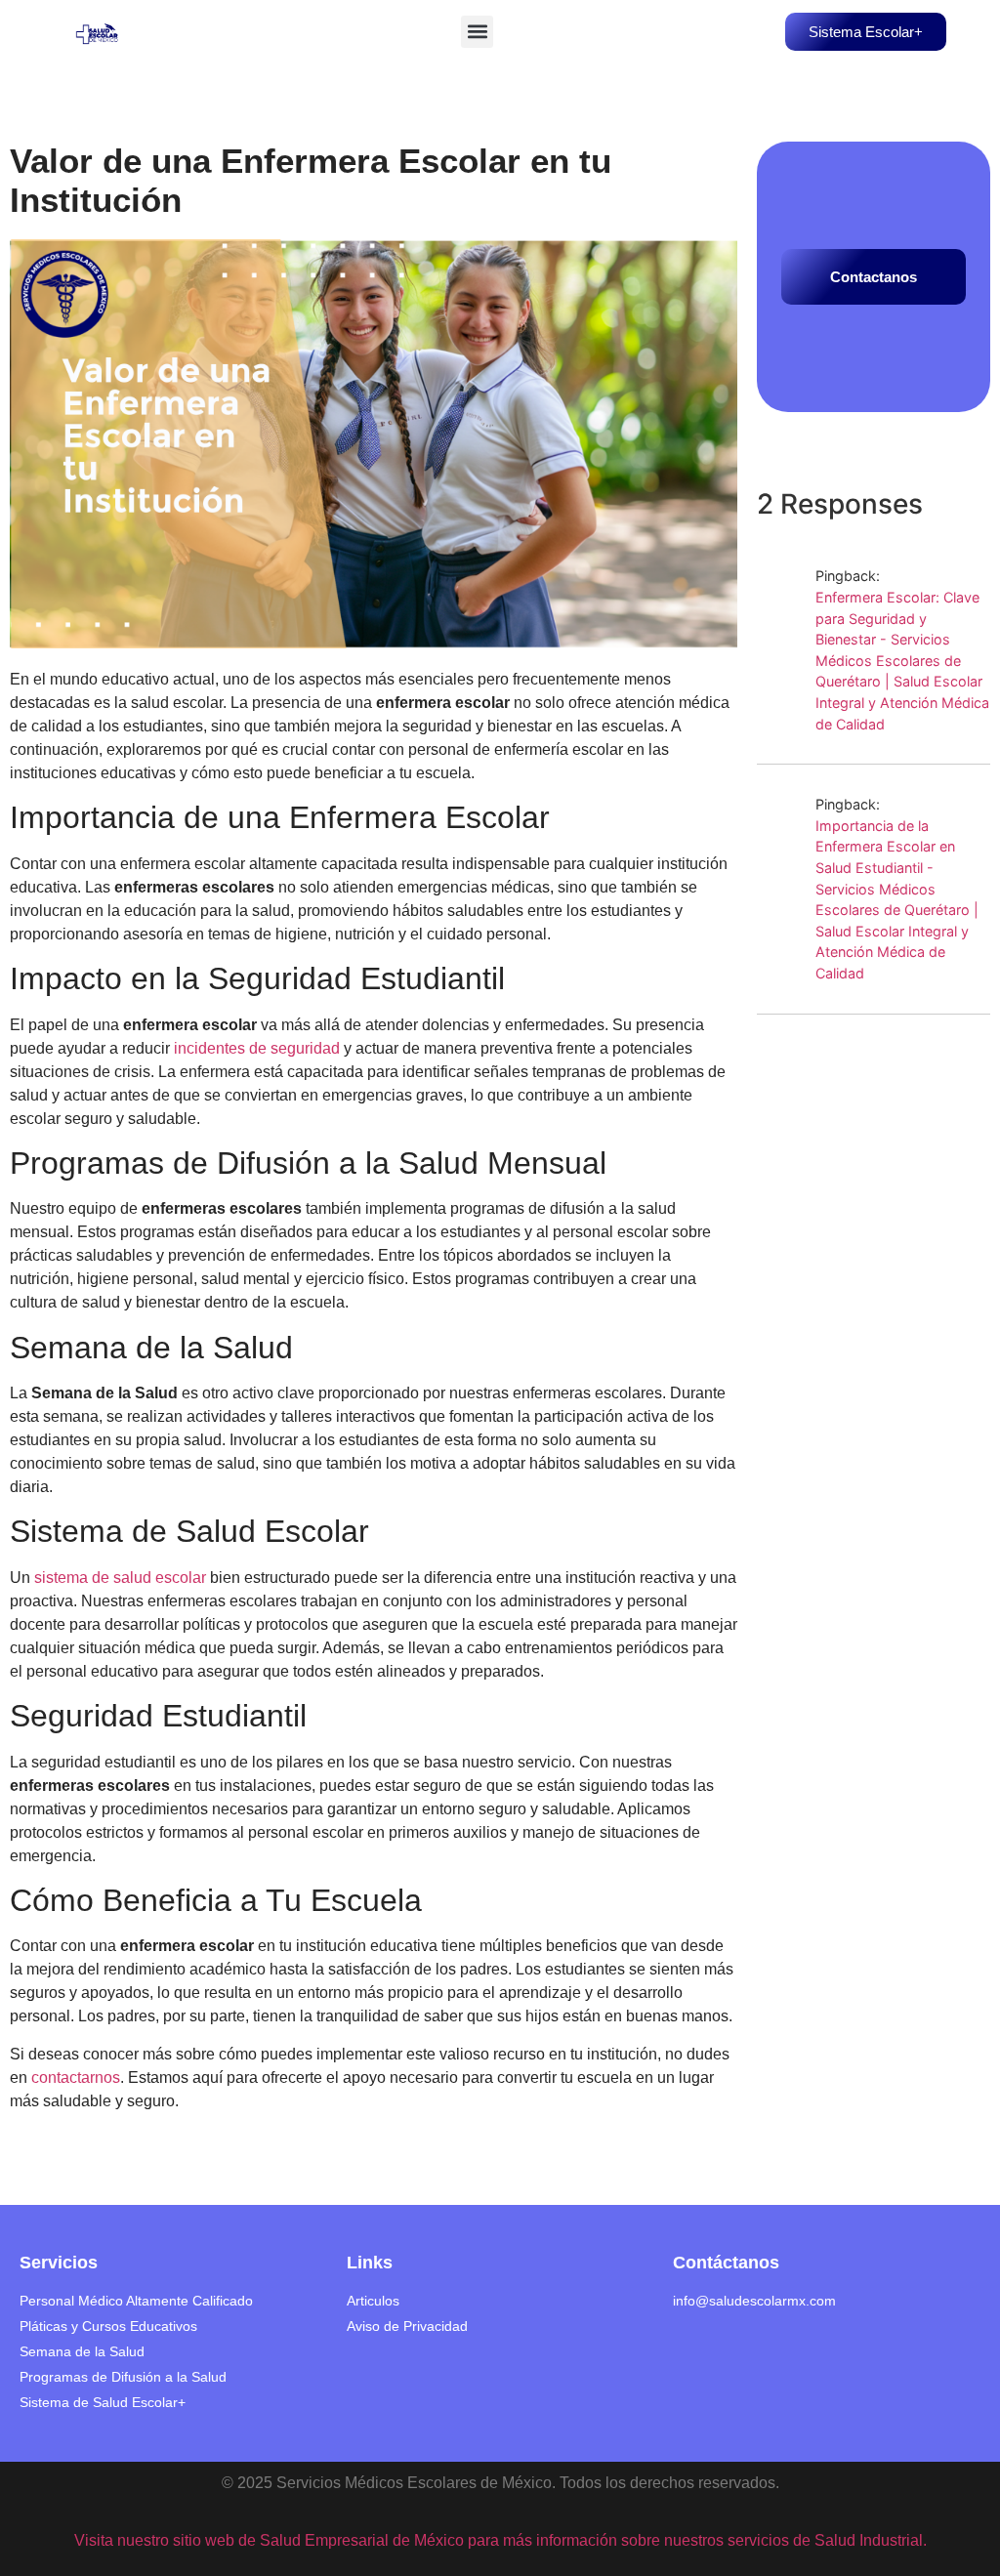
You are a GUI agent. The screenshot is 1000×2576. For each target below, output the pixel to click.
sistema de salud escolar (120, 1578)
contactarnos (76, 2077)
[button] (477, 32)
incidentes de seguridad (257, 1048)
